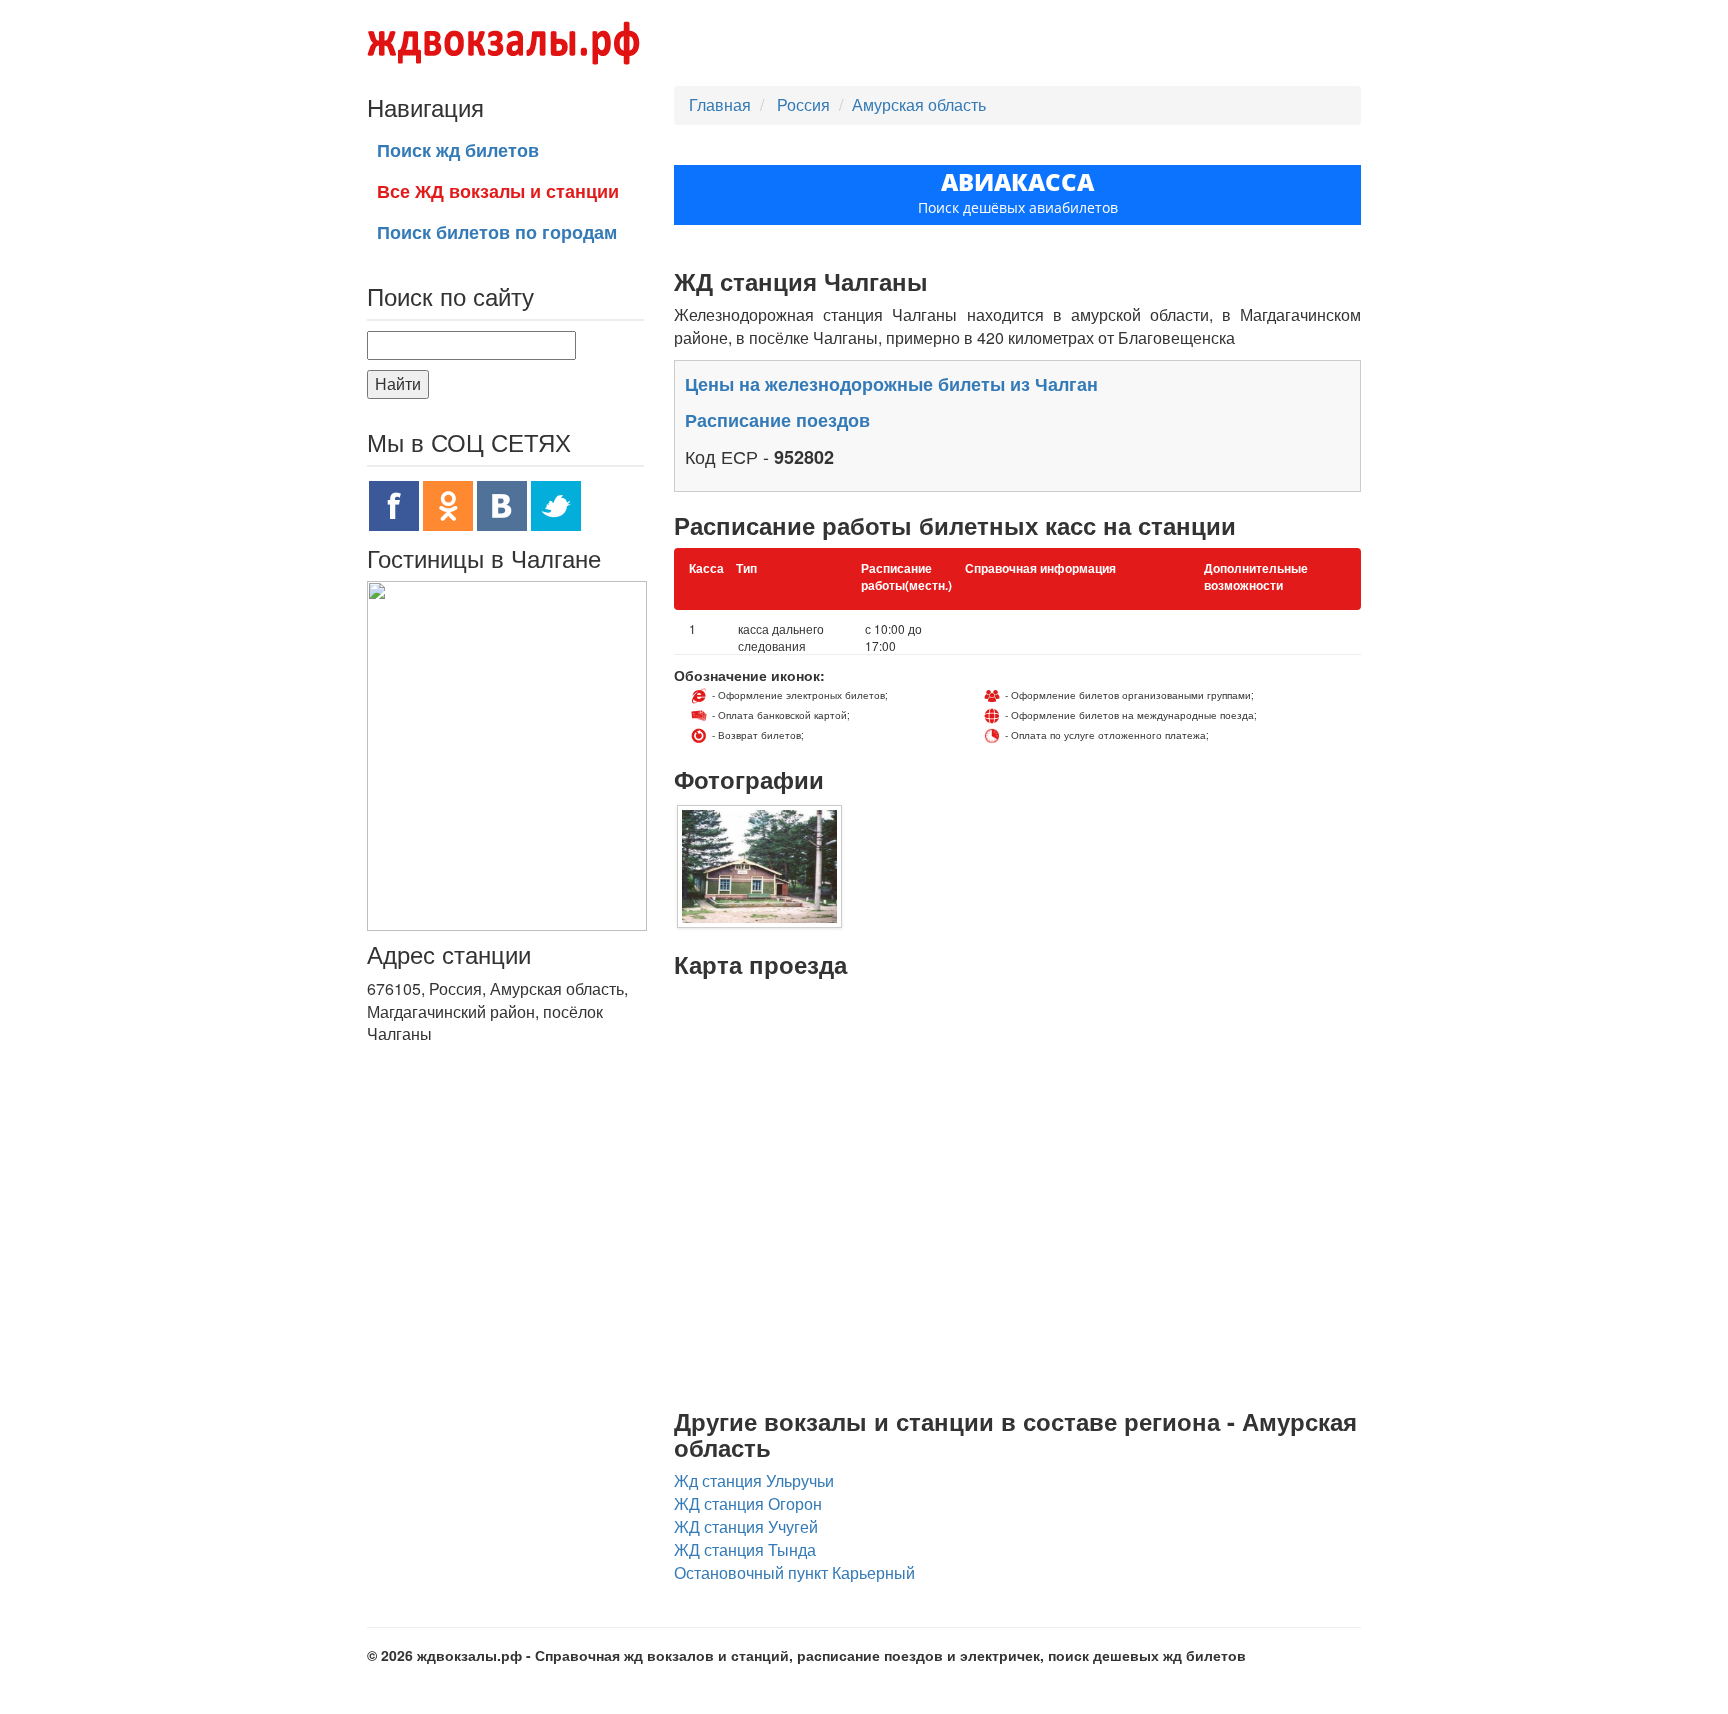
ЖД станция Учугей (746, 1526)
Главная (720, 104)
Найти (398, 383)
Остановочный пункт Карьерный (794, 1572)
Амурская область (919, 104)
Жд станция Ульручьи (754, 1480)
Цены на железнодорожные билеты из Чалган (891, 384)
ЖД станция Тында (745, 1549)
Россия (805, 104)
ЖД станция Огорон (748, 1503)
